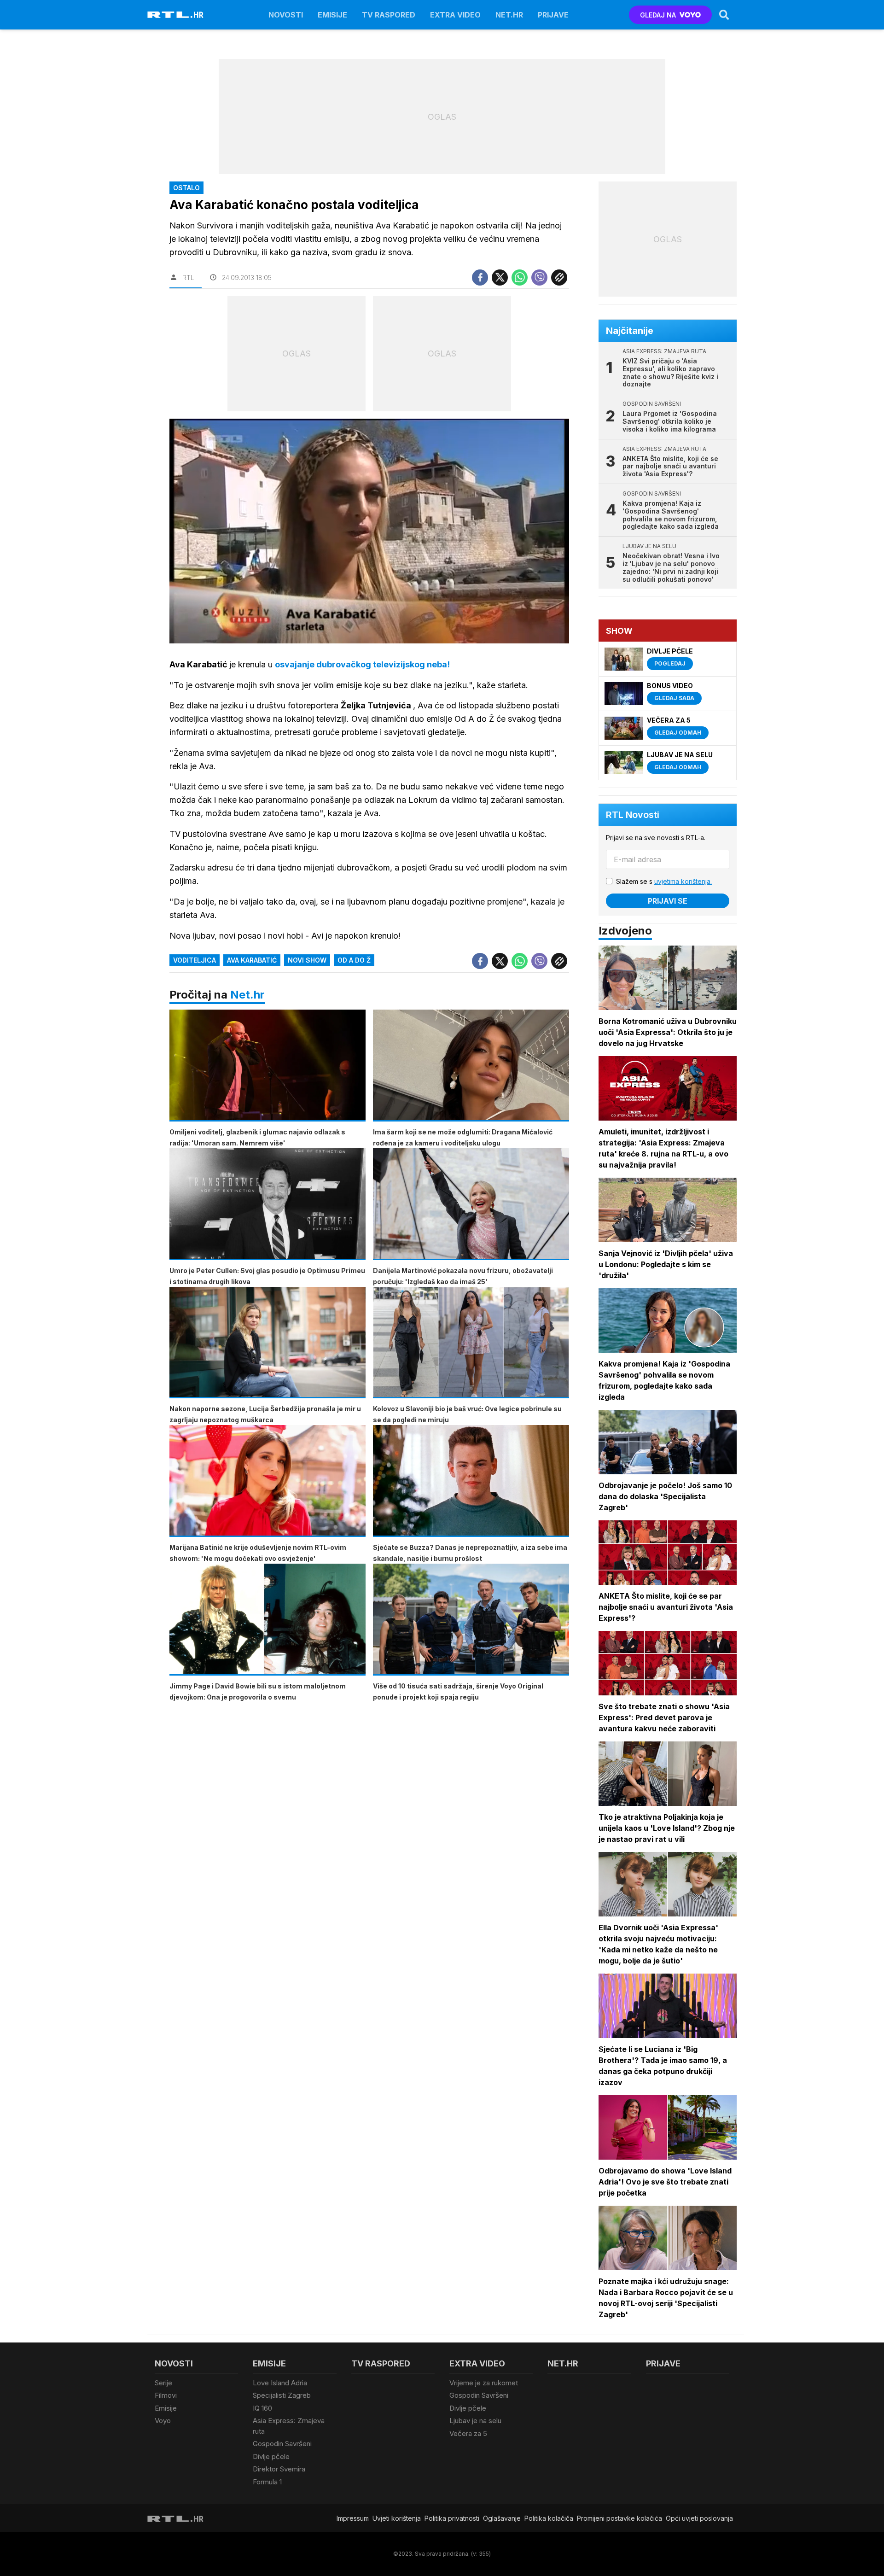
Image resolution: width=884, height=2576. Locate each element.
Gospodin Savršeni (282, 2444)
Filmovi (166, 2395)
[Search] (724, 15)
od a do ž (354, 960)
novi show (307, 960)
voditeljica (195, 960)
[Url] (559, 277)
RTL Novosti (633, 815)
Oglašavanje (502, 2518)
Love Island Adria (280, 2383)
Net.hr (247, 995)
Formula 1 (267, 2482)
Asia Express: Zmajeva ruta (289, 2426)
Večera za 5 (468, 2433)
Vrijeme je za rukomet (484, 2383)
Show (619, 631)
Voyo (163, 2421)
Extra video (455, 15)
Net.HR (509, 15)
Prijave (553, 15)
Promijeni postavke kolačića (619, 2518)
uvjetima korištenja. (683, 881)
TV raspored (389, 15)
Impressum (353, 2518)
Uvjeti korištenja (397, 2518)
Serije (163, 2383)
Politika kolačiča (549, 2518)
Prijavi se (668, 901)
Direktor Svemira (279, 2469)
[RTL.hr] (175, 15)
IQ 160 (262, 2408)
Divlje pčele (271, 2456)
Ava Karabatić (252, 960)
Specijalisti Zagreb (282, 2395)
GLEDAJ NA (658, 15)
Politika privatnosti (452, 2518)
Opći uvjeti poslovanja (699, 2518)
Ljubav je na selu (475, 2421)
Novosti (286, 15)
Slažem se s (664, 881)
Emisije (332, 15)
